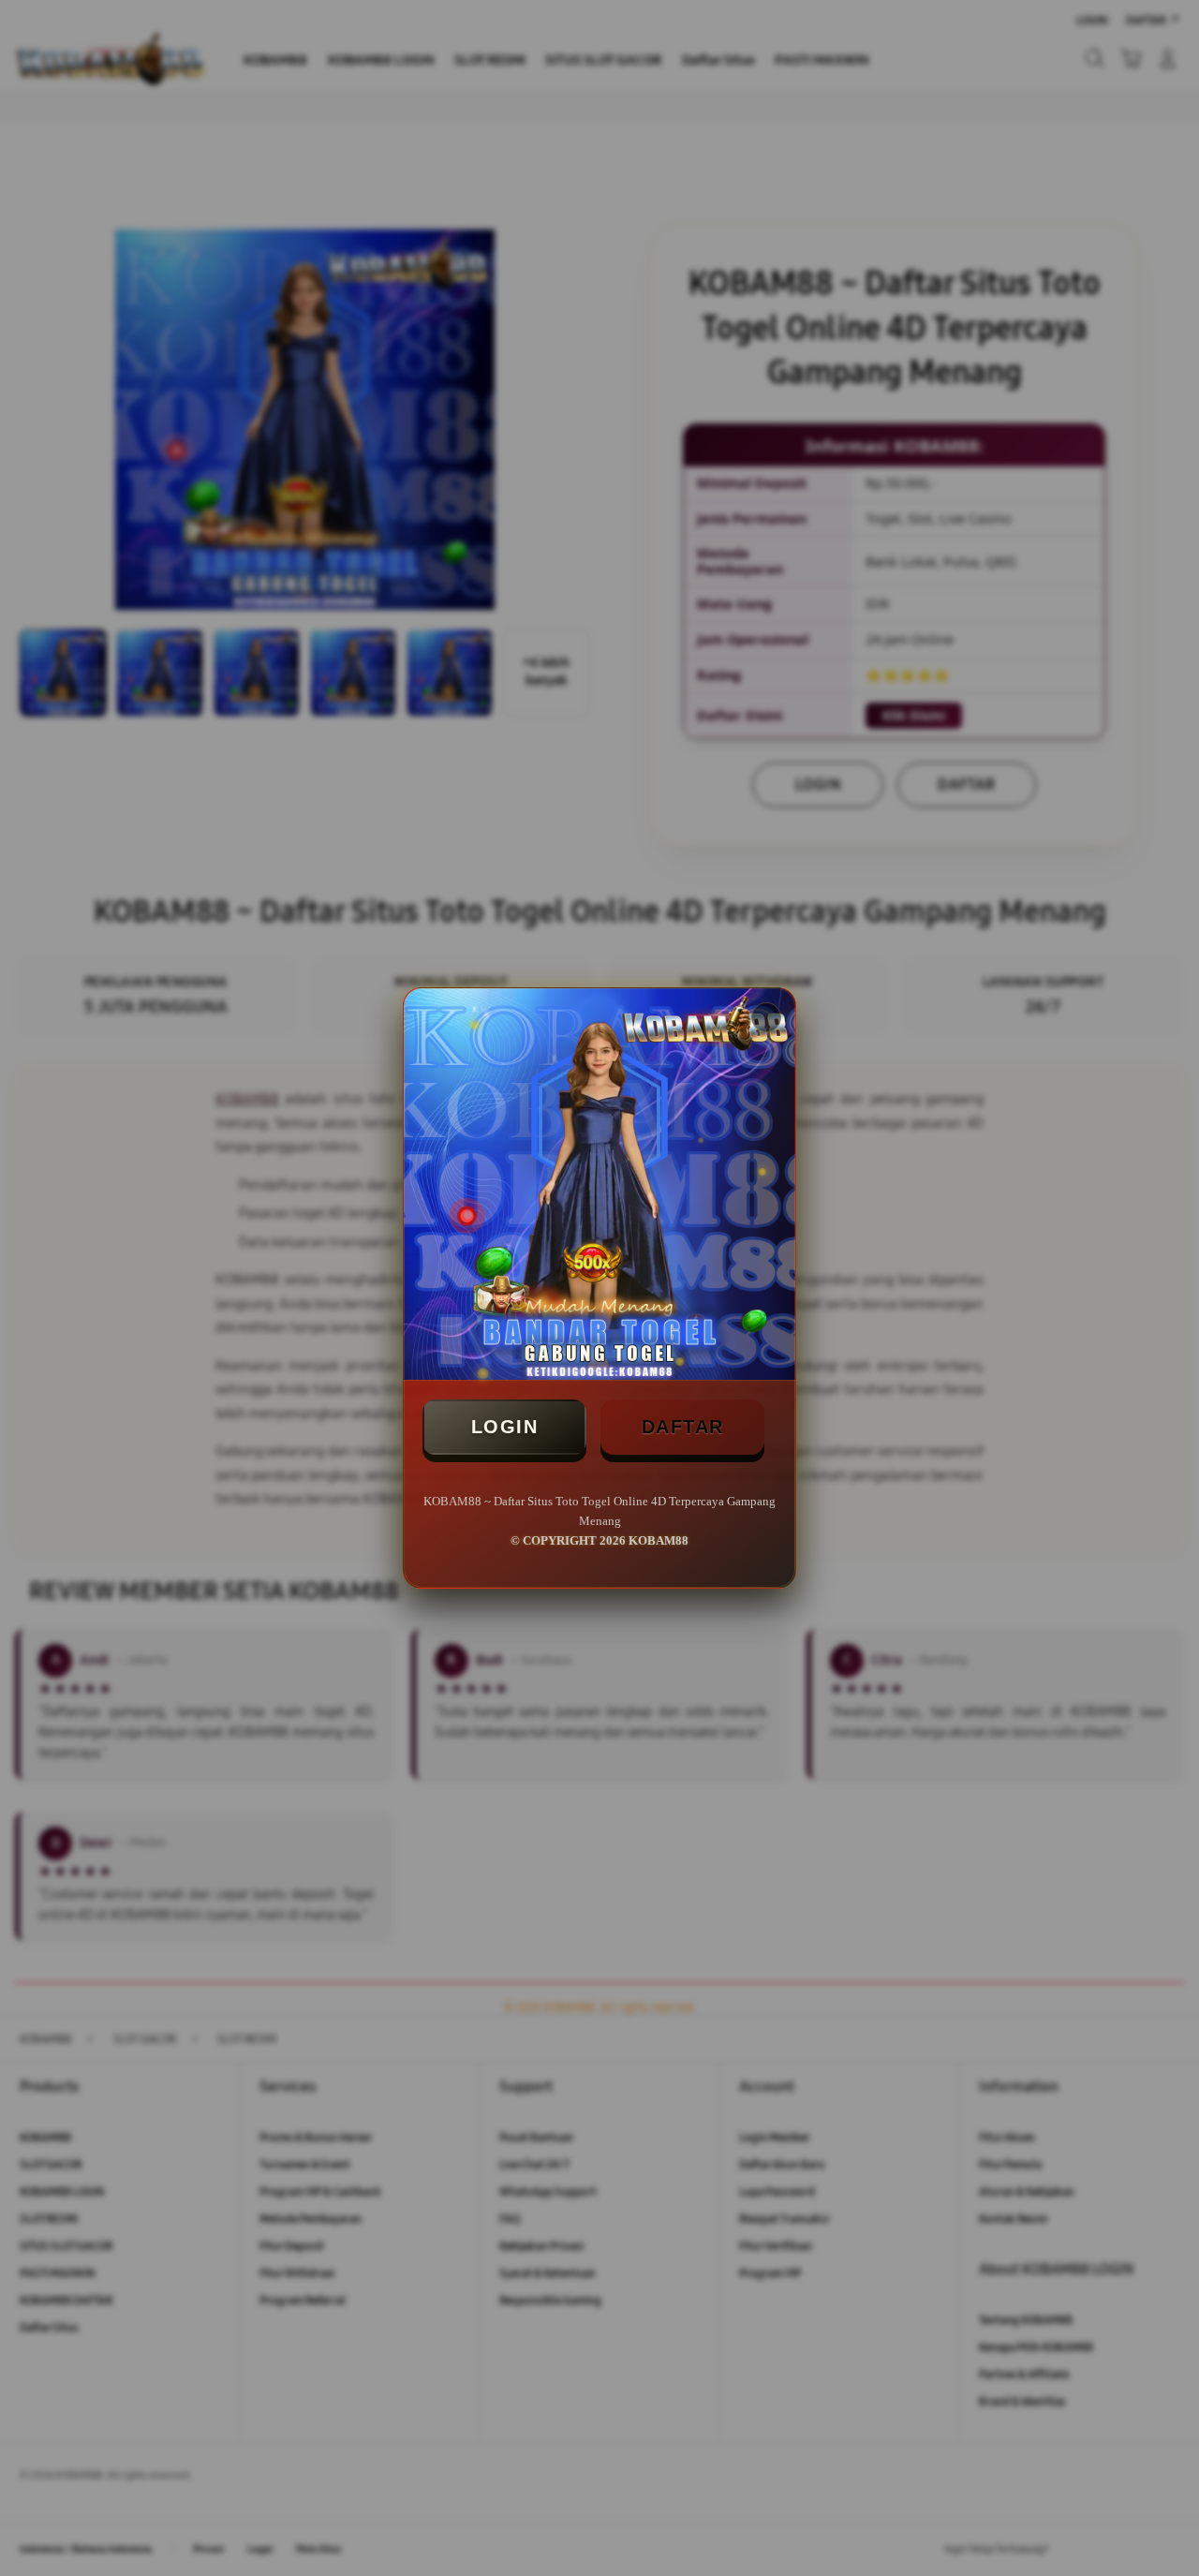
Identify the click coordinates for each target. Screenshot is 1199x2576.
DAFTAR (683, 1427)
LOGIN (505, 1427)
